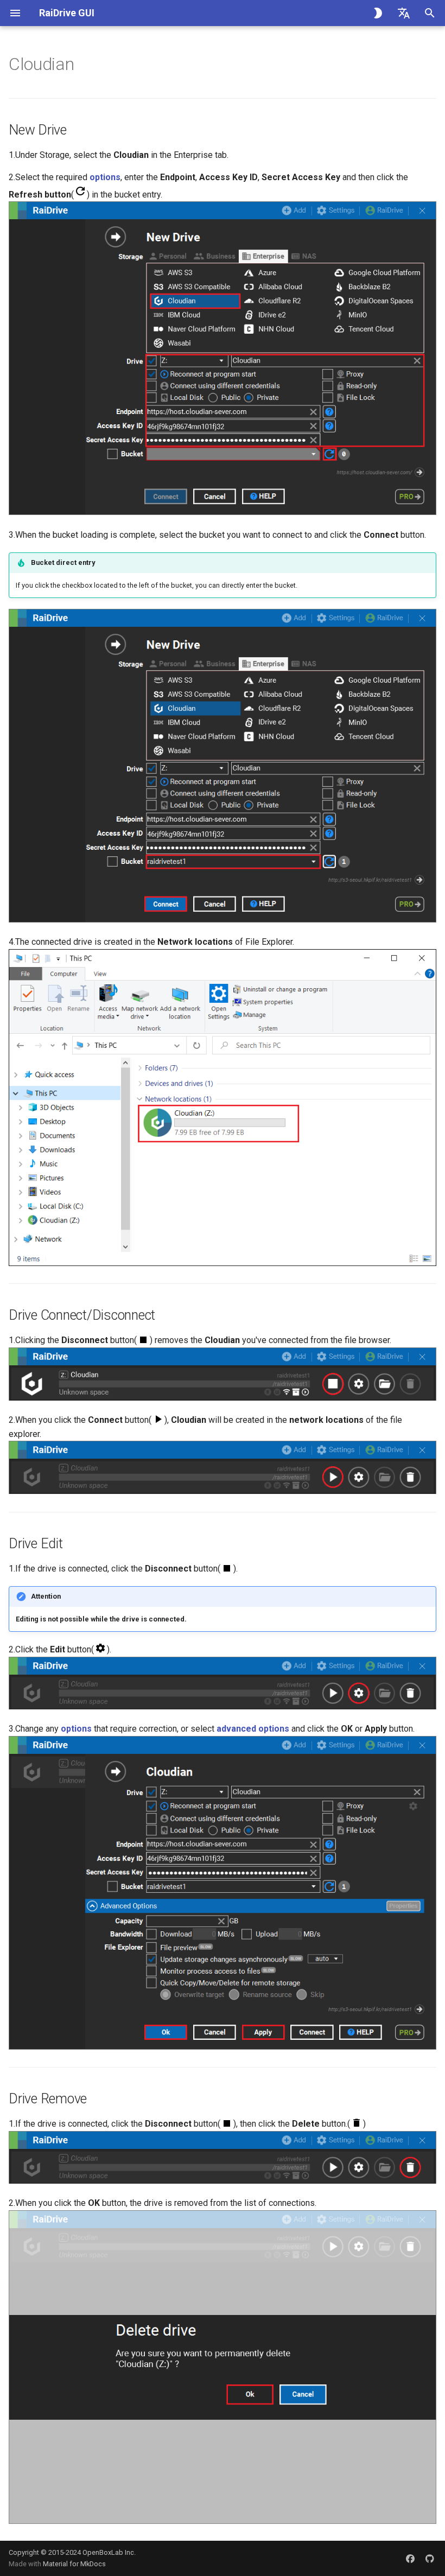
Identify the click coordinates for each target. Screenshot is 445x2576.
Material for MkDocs (74, 2564)
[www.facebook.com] (410, 2558)
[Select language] (404, 13)
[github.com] (430, 2558)
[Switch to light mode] (378, 13)
